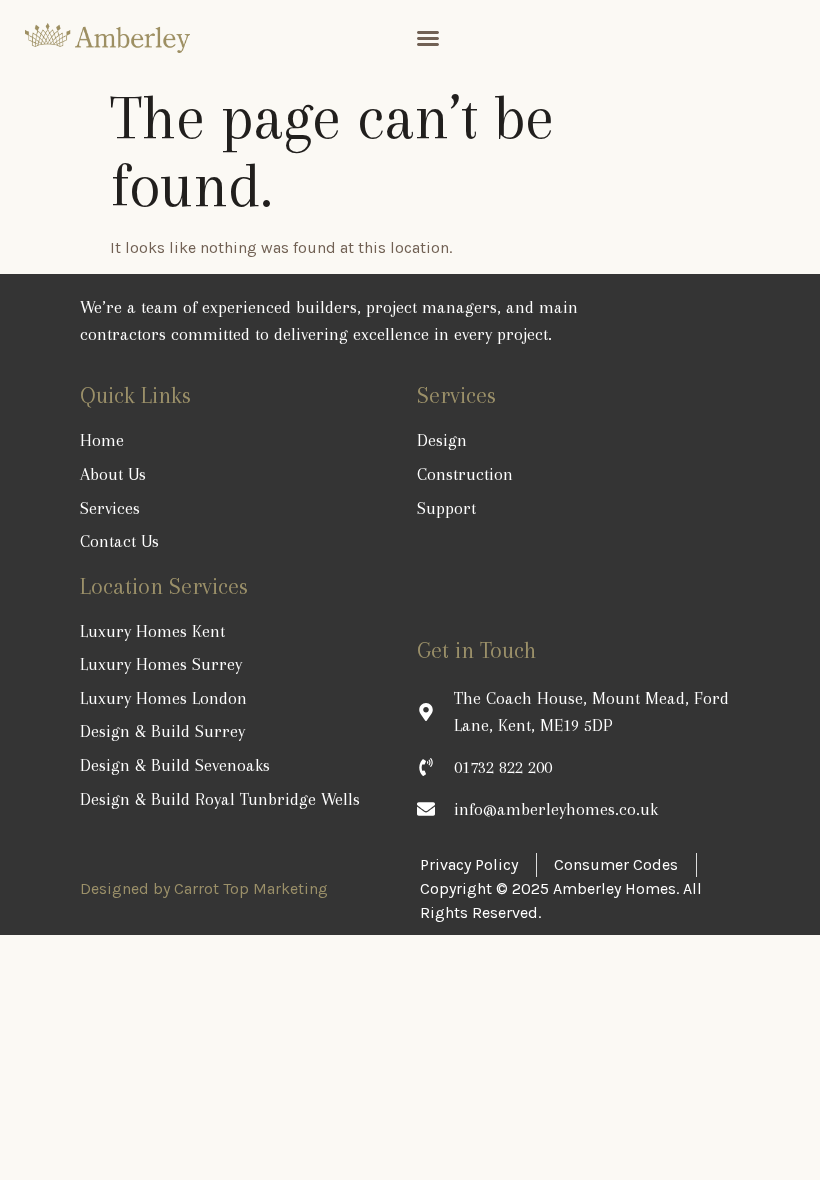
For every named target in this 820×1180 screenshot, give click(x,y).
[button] (428, 38)
